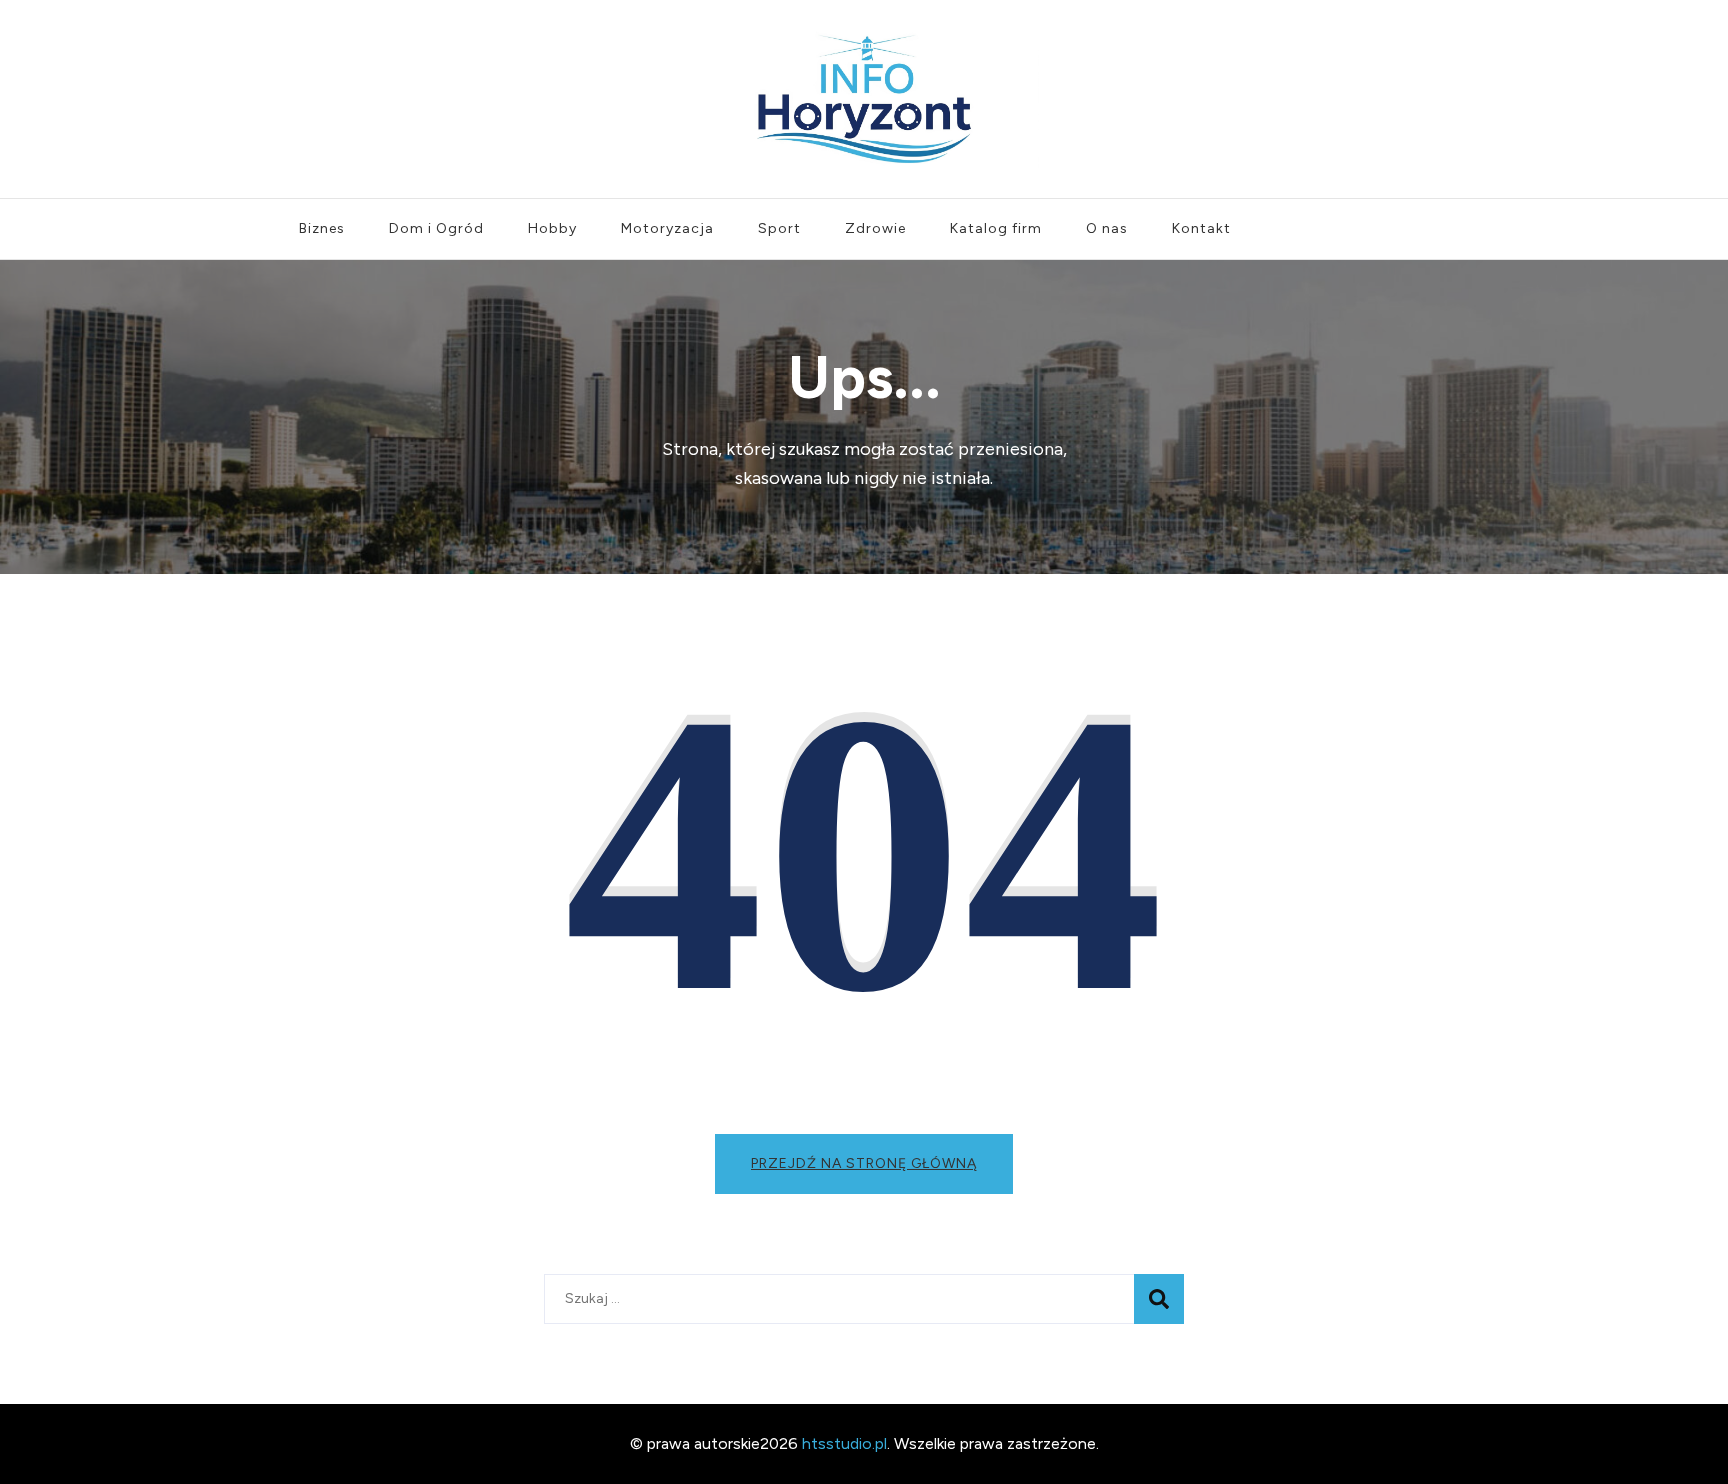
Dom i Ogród (436, 228)
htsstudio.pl (844, 1443)
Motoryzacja (667, 228)
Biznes (322, 228)
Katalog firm (996, 228)
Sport (779, 228)
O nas (1107, 228)
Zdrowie (875, 228)
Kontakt (1201, 228)
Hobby (552, 228)
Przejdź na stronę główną (864, 1163)
